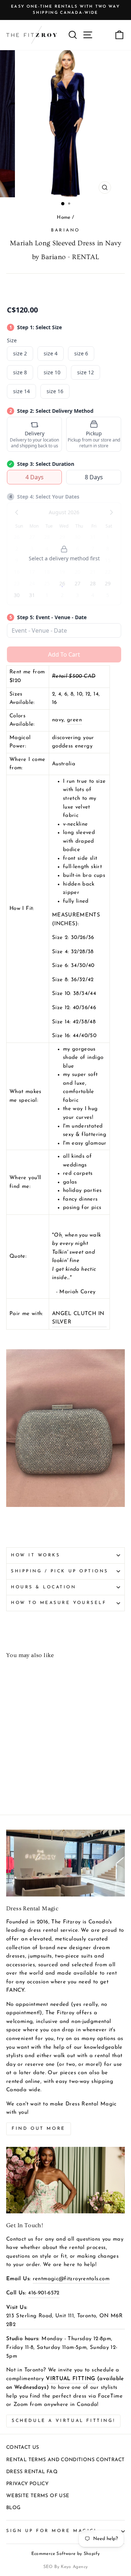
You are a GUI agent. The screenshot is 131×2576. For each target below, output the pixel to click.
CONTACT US (23, 2448)
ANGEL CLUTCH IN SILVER (78, 1318)
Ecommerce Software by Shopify (66, 2554)
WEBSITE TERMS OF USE (38, 2496)
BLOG (13, 2508)
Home (63, 217)
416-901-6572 (44, 2293)
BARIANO (65, 230)
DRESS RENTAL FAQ (32, 2472)
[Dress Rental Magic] (65, 1863)
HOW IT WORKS (35, 1555)
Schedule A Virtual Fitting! (63, 2421)
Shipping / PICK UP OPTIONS (60, 1571)
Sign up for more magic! (51, 2531)
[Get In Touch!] (65, 2180)
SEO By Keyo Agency (66, 2567)
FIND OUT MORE (39, 2129)
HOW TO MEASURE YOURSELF (59, 1603)
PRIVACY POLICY (27, 2484)
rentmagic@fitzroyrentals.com (71, 2279)
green (74, 720)
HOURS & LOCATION (44, 1587)
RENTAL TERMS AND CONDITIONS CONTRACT (65, 2460)
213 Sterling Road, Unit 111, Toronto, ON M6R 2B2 (64, 2320)
